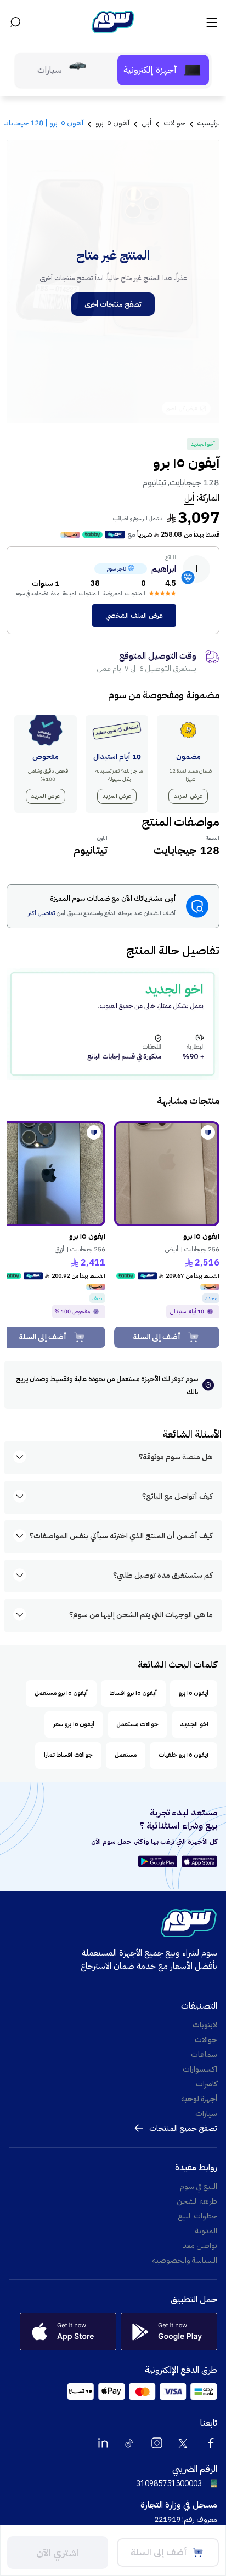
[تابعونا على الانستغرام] (157, 2443)
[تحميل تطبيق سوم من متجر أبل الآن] (199, 1861)
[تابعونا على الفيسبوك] (211, 2443)
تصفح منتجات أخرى (113, 304)
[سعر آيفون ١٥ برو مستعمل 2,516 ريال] (167, 1174)
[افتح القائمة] (211, 22)
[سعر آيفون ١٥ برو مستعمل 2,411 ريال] (53, 1174)
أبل (189, 498)
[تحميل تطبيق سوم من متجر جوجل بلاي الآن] (159, 1861)
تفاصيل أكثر (41, 914)
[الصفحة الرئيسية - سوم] (113, 22)
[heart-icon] (208, 1132)
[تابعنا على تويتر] (184, 2443)
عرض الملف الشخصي (134, 616)
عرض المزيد (188, 796)
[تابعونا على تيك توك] (130, 2443)
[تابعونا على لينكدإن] (103, 2443)
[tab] (163, 70)
